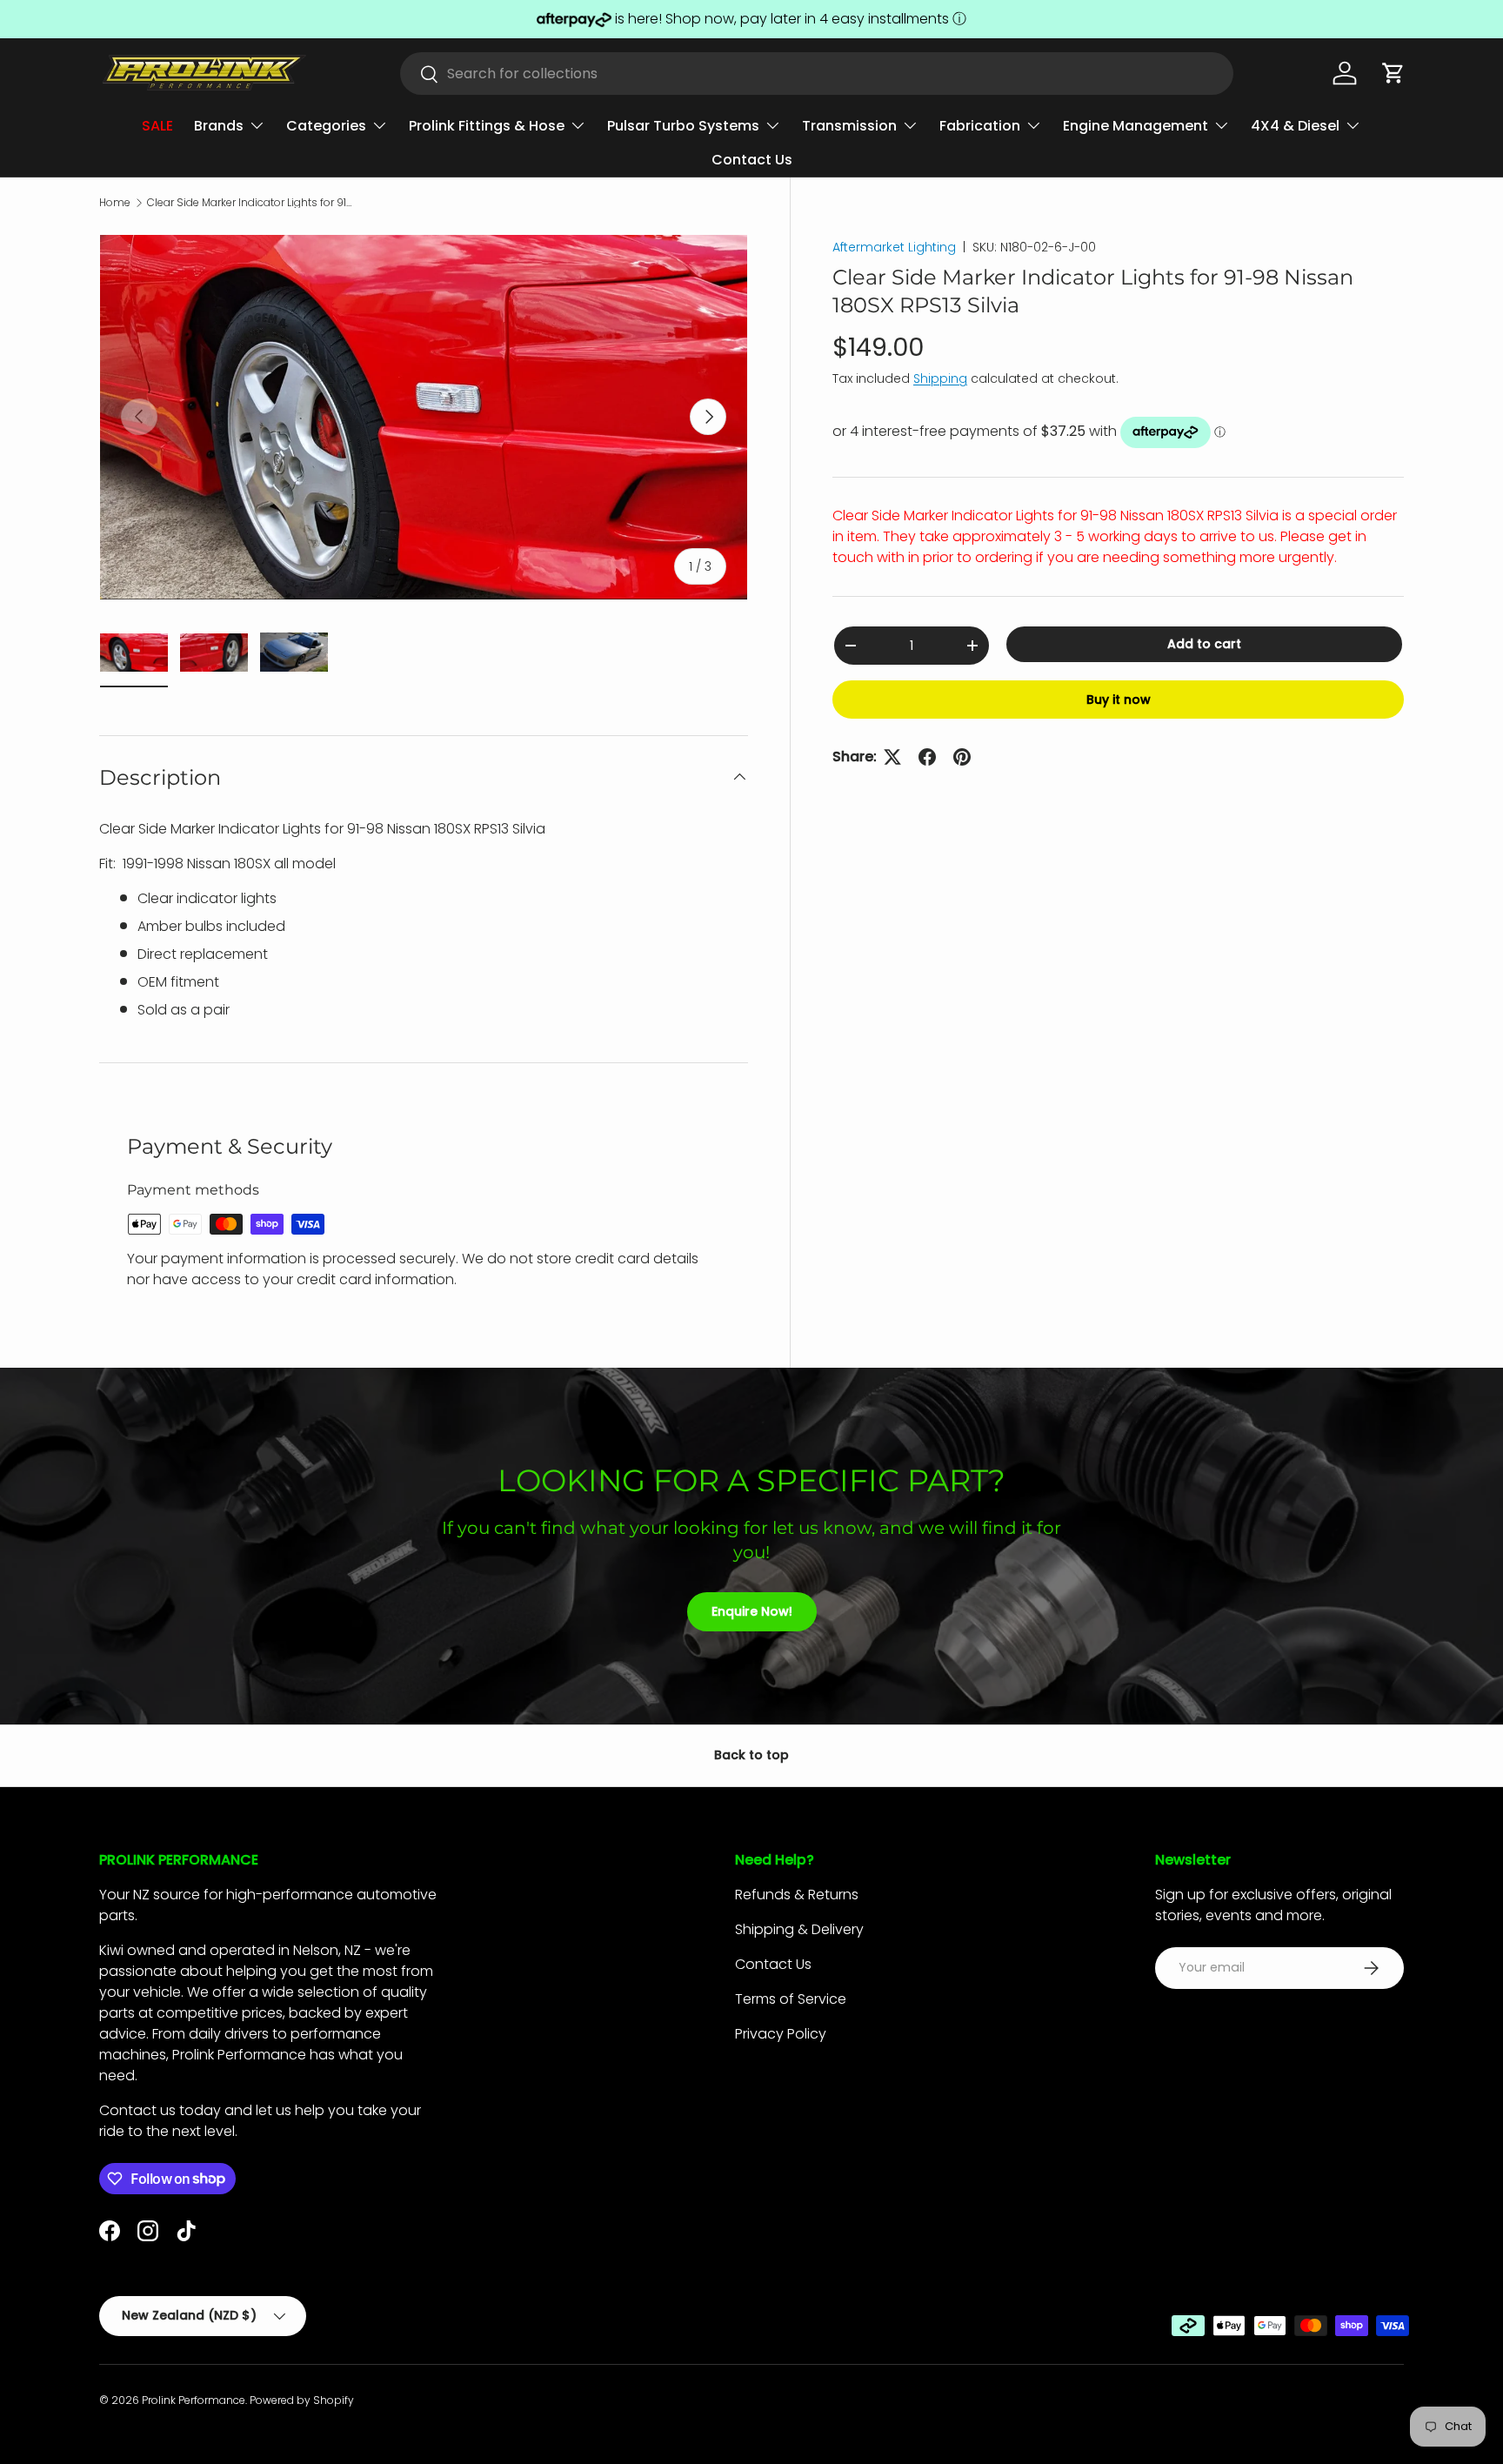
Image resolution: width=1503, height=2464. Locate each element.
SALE (157, 126)
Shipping (940, 378)
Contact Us (752, 160)
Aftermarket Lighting (894, 247)
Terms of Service (791, 1999)
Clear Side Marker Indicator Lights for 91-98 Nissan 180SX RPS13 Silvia (251, 203)
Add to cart (1204, 644)
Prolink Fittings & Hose (487, 126)
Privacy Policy (781, 2034)
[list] (424, 417)
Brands (219, 126)
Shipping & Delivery (799, 1929)
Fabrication (980, 126)
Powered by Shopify (302, 2400)
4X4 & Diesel (1295, 126)
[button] (1393, 73)
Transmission (849, 126)
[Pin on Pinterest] (962, 757)
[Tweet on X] (892, 757)
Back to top (751, 1755)
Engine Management (1136, 126)
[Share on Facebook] (927, 757)
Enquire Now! (752, 1611)
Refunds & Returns (797, 1895)
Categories (326, 126)
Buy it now (1119, 700)
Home (115, 203)
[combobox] (817, 74)
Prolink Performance (194, 2400)
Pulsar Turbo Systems (683, 126)
